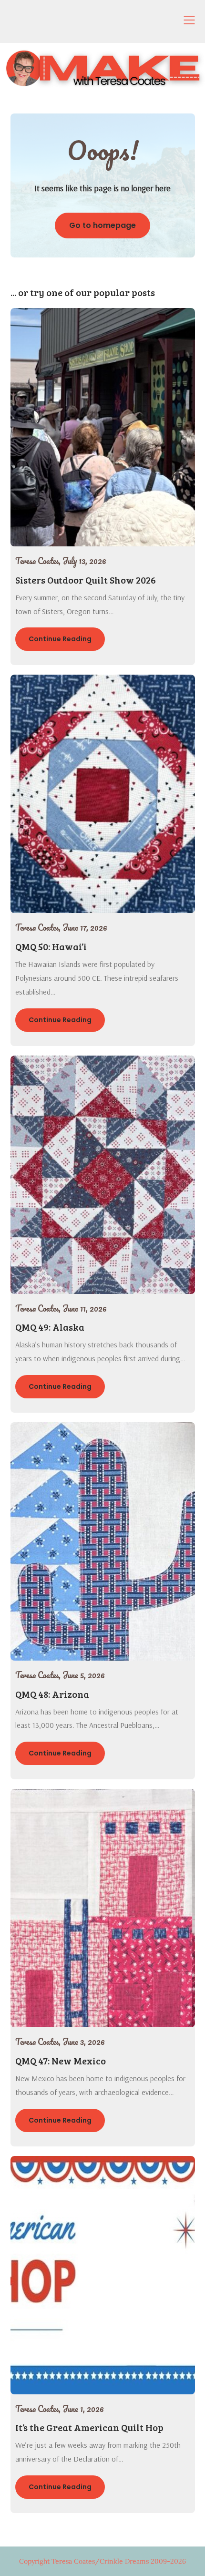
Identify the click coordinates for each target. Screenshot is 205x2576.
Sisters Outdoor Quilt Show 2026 (86, 580)
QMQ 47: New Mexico (61, 2061)
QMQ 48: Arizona (52, 1694)
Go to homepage (102, 225)
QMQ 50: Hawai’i (51, 946)
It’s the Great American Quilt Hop (89, 2427)
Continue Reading (60, 639)
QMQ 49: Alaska (50, 1327)
